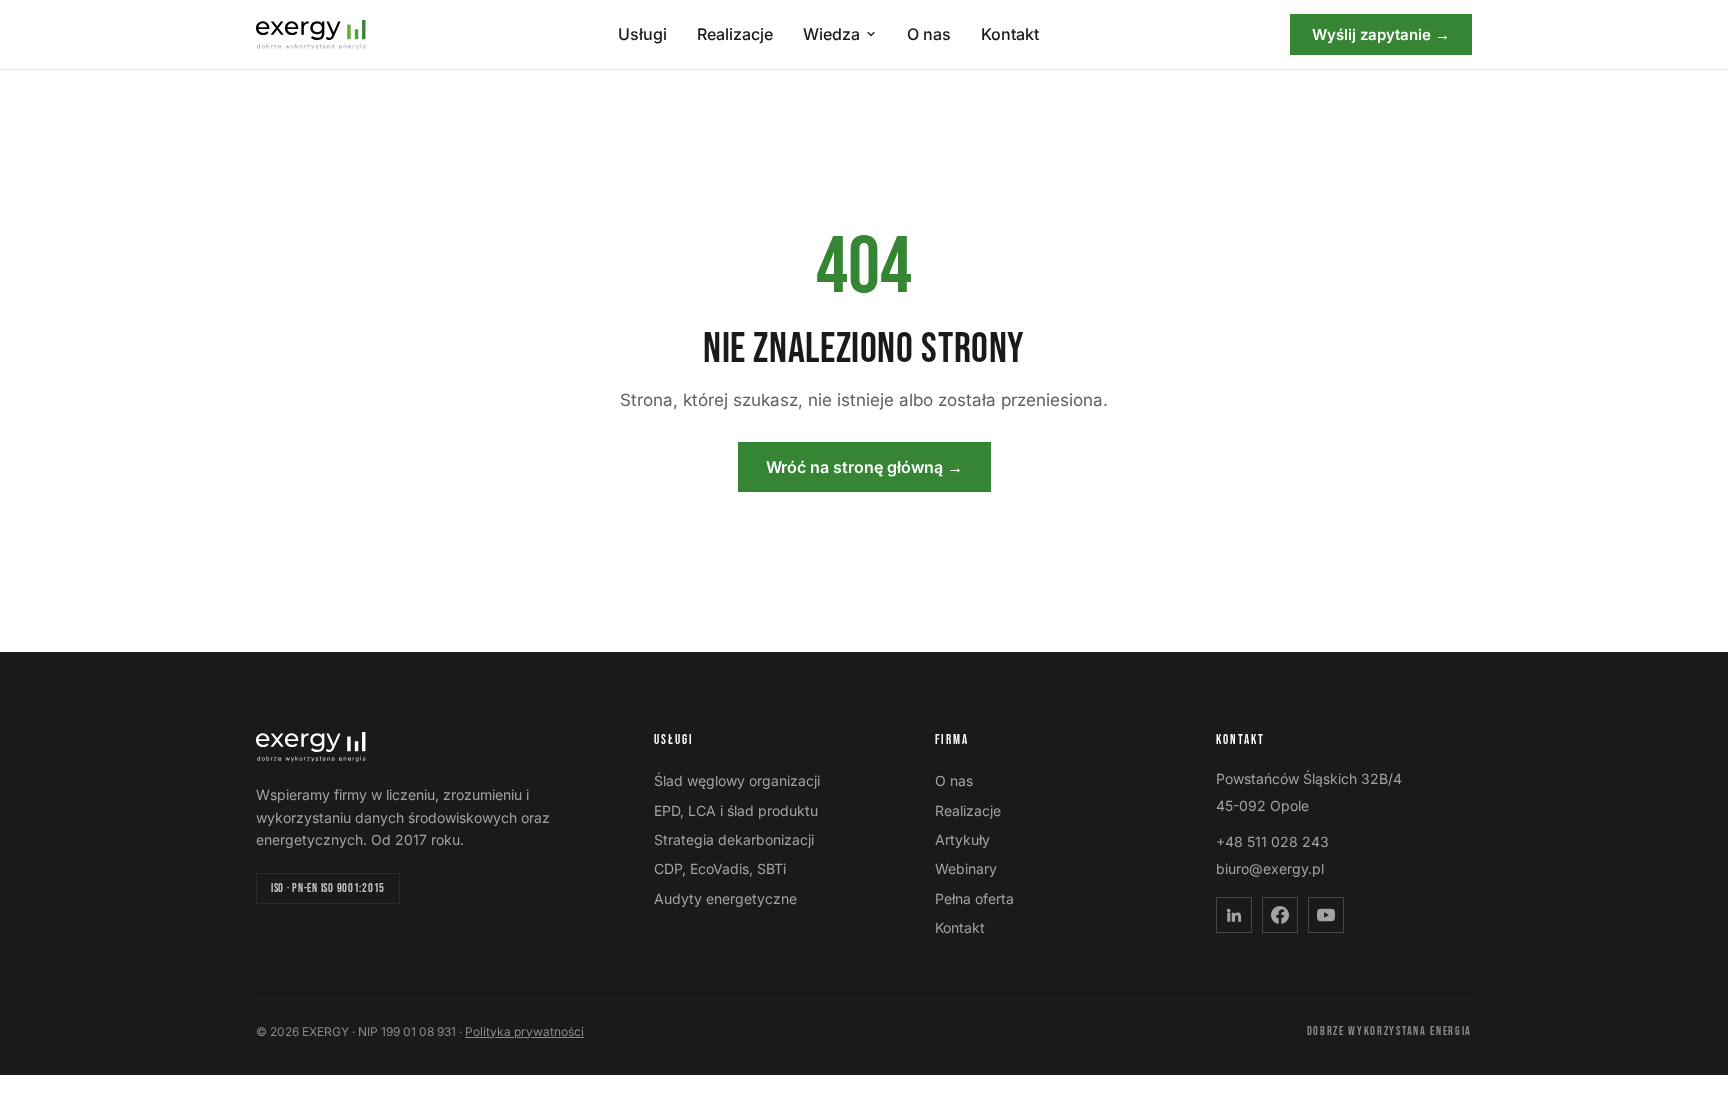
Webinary (966, 868)
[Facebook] (1280, 915)
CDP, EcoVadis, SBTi (720, 868)
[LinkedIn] (1234, 915)
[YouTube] (1326, 915)
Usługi (642, 34)
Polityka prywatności (524, 1031)
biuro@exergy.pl (1270, 868)
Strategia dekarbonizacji (734, 839)
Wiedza (831, 34)
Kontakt (1010, 34)
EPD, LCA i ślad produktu (736, 810)
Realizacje (735, 34)
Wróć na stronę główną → (864, 467)
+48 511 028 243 (1272, 841)
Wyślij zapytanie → (1381, 34)
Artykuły (962, 839)
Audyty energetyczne (725, 898)
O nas (929, 34)
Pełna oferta (974, 898)
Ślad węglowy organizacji (737, 780)
